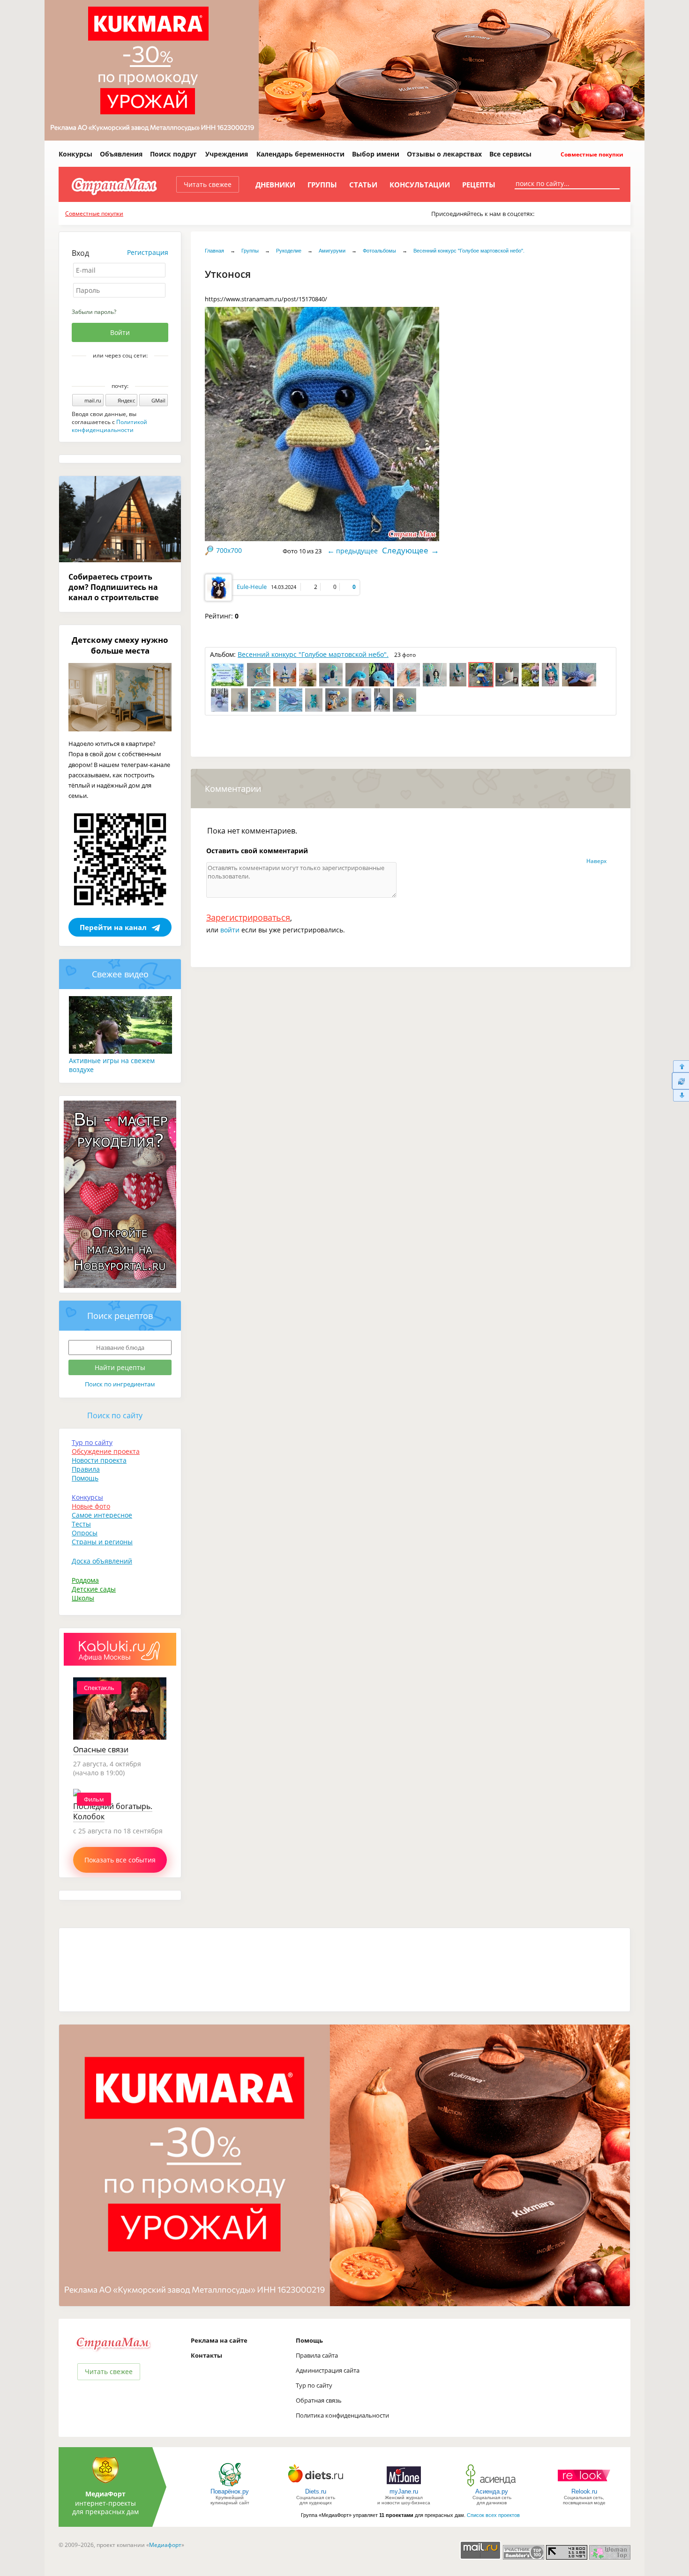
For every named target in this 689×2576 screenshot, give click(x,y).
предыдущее (357, 551)
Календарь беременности (300, 154)
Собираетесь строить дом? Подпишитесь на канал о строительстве (113, 587)
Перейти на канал (113, 927)
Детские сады (94, 1589)
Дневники (275, 185)
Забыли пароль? (94, 312)
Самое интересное (102, 1515)
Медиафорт (165, 2545)
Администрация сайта (328, 2370)
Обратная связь (319, 2400)
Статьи (363, 185)
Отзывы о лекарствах (444, 154)
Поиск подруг (173, 154)
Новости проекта (99, 1460)
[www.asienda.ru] (492, 2486)
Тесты (81, 1524)
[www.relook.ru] (584, 2486)
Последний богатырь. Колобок (113, 1811)
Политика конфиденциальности (342, 2415)
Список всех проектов (493, 2515)
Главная (214, 251)
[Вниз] (680, 1096)
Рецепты (479, 185)
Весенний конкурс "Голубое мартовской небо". (469, 251)
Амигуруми (332, 251)
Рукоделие (289, 251)
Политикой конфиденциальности (109, 426)
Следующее (405, 550)
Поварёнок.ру (230, 2491)
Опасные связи (101, 1750)
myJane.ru (404, 2491)
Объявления (121, 154)
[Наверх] (680, 1066)
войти (230, 930)
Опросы (85, 1533)
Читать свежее (208, 184)
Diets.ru (316, 2491)
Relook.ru (584, 2491)
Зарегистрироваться (248, 917)
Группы (322, 185)
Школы (83, 1598)
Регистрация (148, 252)
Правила (86, 1469)
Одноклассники (127, 372)
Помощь (85, 1478)
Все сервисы (510, 154)
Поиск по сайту (115, 1415)
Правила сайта (317, 2355)
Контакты (206, 2355)
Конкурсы (75, 154)
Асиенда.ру (492, 2491)
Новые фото (91, 1506)
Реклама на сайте (219, 2340)
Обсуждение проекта (106, 1451)
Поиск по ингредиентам (120, 1384)
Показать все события (120, 1860)
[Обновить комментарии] (680, 1081)
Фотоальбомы (379, 251)
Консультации (420, 185)
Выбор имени (376, 154)
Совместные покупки (591, 154)
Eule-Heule (252, 587)
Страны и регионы (102, 1542)
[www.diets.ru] (316, 2486)
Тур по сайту (92, 1442)
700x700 (229, 550)
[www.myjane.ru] (404, 2486)
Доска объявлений (102, 1561)
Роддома (85, 1580)
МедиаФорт (105, 2494)
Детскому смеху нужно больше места (120, 645)
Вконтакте (113, 372)
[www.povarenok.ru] (230, 2486)
